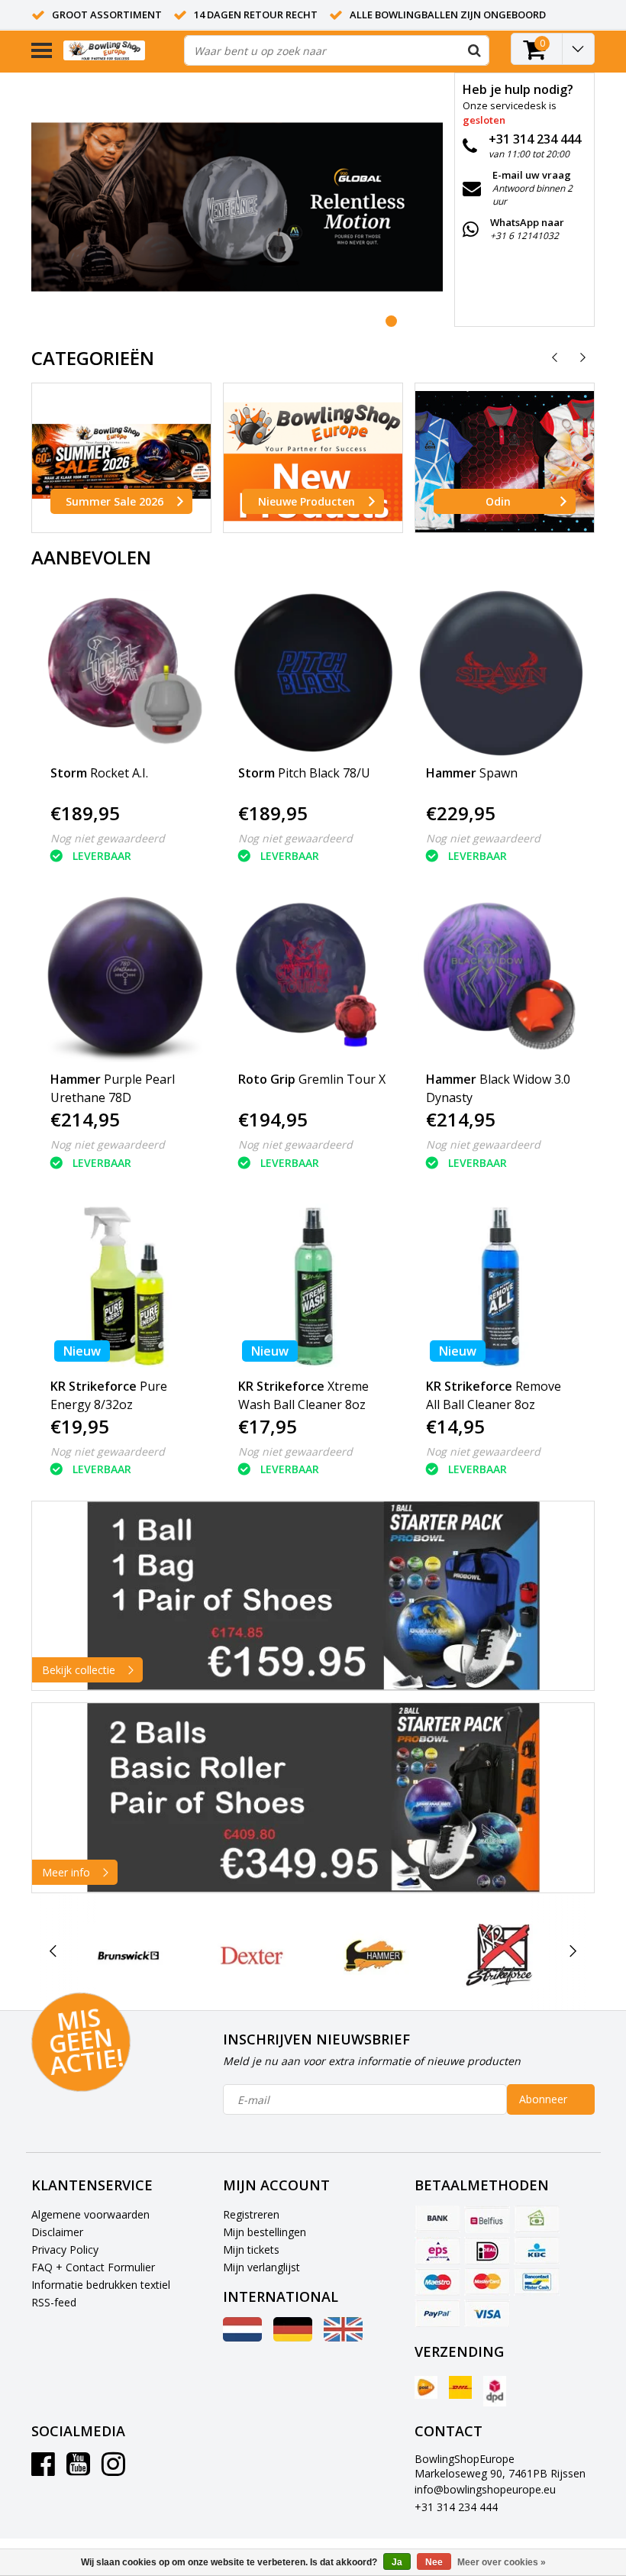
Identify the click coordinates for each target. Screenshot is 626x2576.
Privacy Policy (65, 2250)
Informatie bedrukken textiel (101, 2285)
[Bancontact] (537, 2282)
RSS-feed (54, 2302)
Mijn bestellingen (265, 2232)
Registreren (251, 2214)
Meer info (66, 1872)
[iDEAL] (487, 2251)
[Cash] (537, 2219)
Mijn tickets (251, 2250)
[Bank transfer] (437, 2219)
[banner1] (313, 1596)
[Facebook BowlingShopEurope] (43, 2469)
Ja (397, 2562)
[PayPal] (437, 2313)
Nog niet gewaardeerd (108, 838)
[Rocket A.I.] (126, 673)
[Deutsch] (293, 2337)
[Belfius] (487, 2219)
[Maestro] (437, 2282)
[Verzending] (426, 2387)
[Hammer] (375, 1955)
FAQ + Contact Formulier (93, 2267)
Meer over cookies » (502, 2562)
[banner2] (313, 1798)
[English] (343, 2337)
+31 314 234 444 (456, 2507)
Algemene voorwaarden (90, 2214)
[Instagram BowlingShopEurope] (113, 2469)
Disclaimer (57, 2232)
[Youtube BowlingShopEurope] (78, 2469)
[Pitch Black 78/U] (313, 673)
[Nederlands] (242, 2337)
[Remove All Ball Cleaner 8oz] (501, 1286)
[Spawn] (501, 673)
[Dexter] (252, 1955)
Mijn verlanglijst (261, 2267)
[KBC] (537, 2251)
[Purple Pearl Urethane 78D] (126, 979)
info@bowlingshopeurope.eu (485, 2489)
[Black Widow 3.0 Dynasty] (501, 979)
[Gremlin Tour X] (313, 979)
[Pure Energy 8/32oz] (126, 1286)
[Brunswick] (129, 1955)
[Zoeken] (474, 50)
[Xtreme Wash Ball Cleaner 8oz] (313, 1286)
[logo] (118, 51)
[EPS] (437, 2251)
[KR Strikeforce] (499, 1955)
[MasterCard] (487, 2282)
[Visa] (487, 2313)
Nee (434, 2562)
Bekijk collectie (79, 1670)
